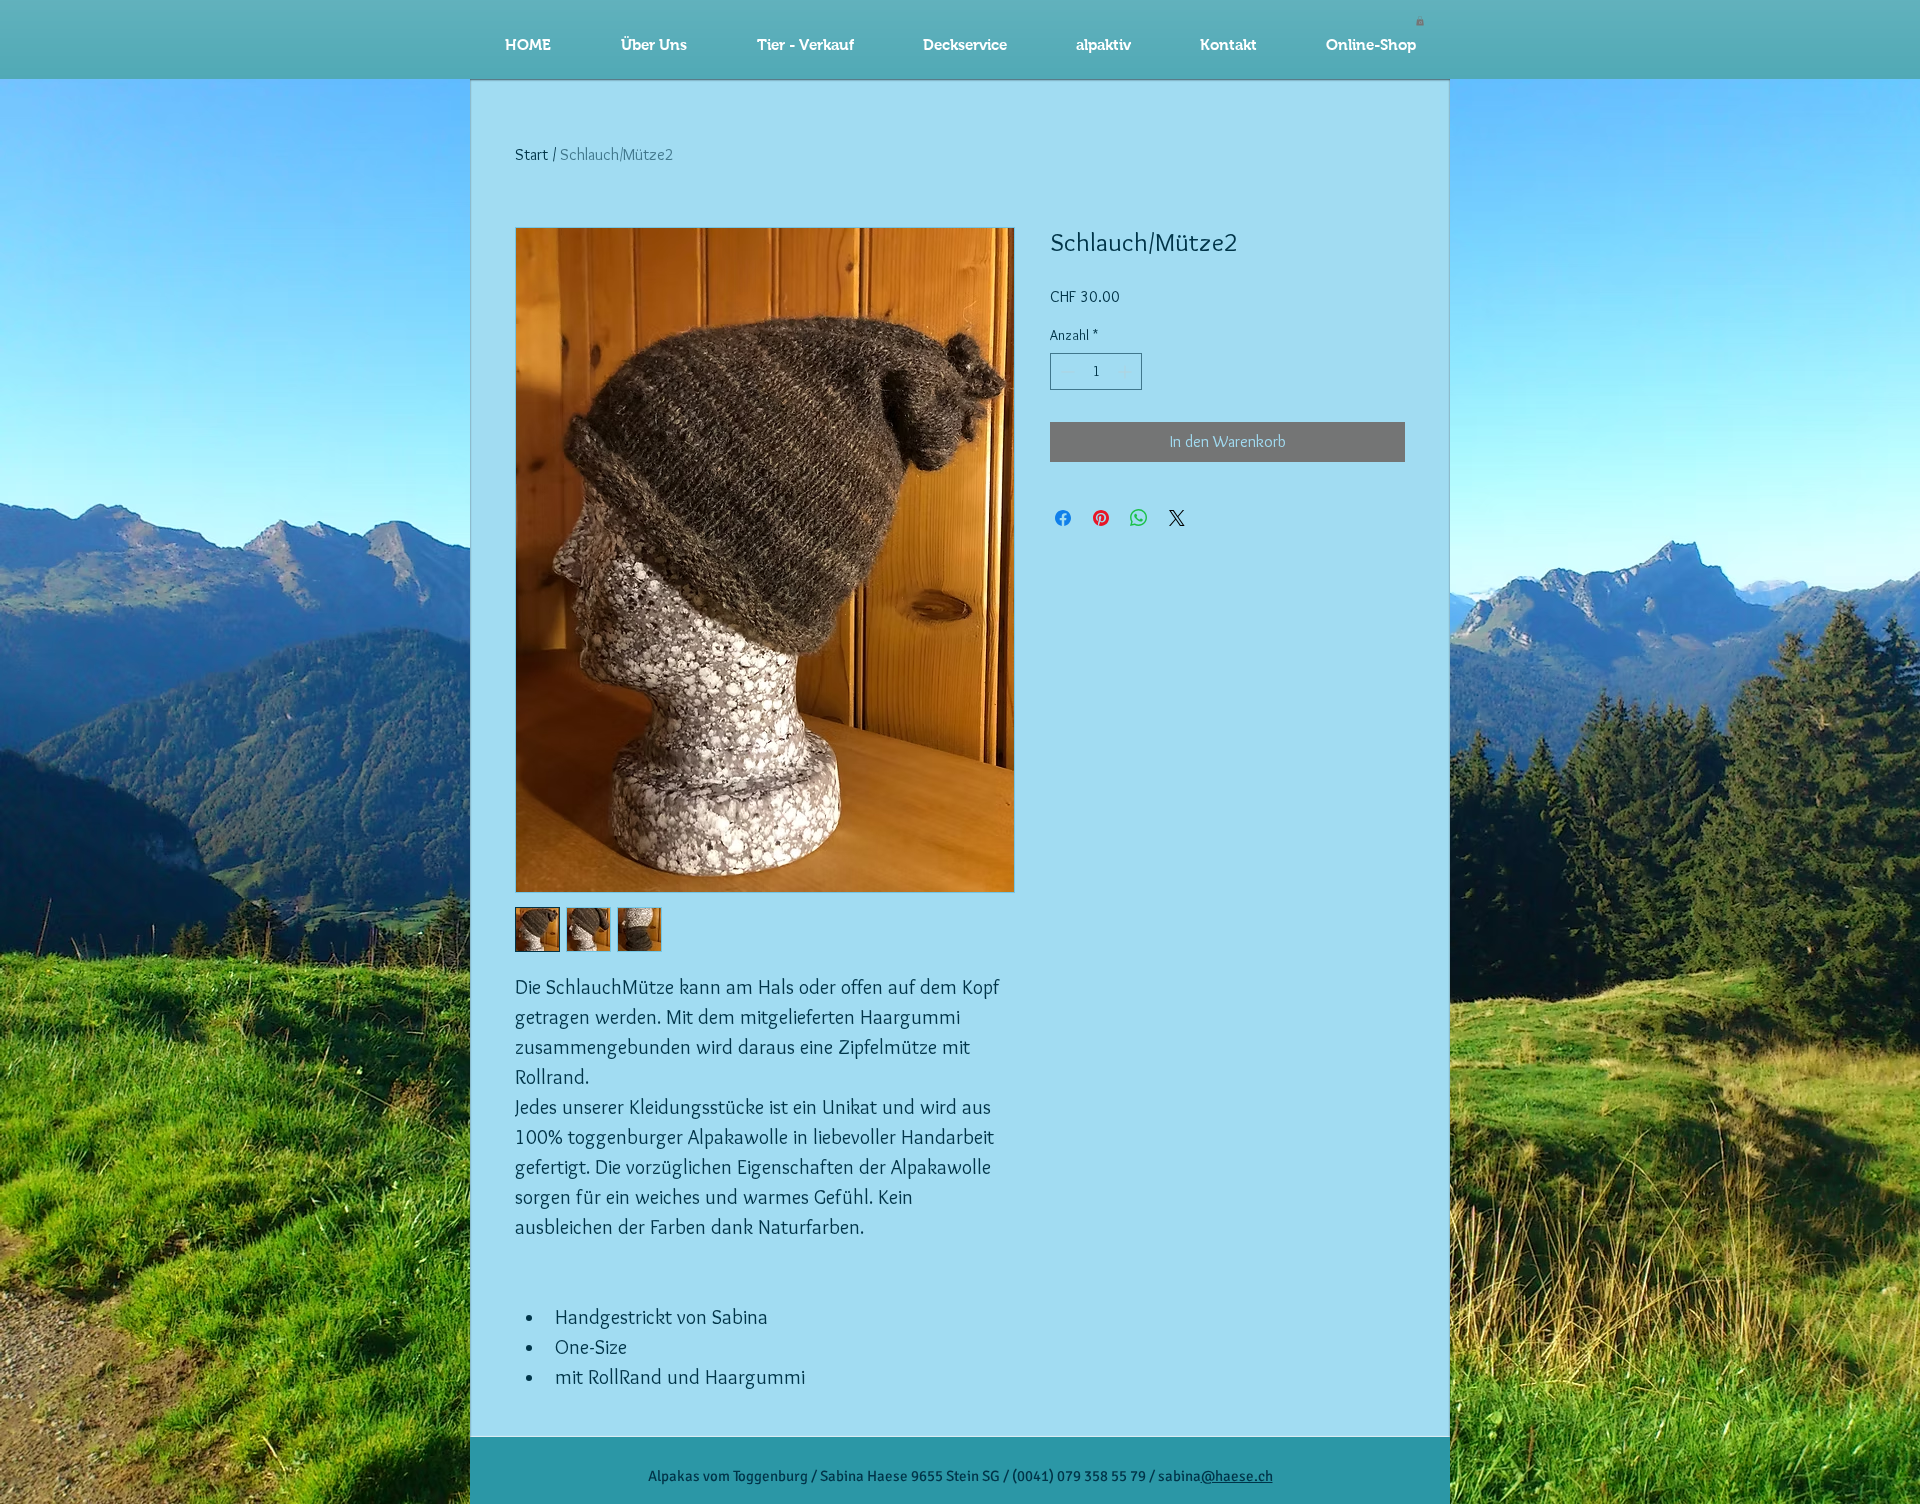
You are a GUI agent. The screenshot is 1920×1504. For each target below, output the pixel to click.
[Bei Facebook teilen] (1063, 518)
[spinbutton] (1096, 371)
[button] (964, 45)
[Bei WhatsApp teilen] (1139, 518)
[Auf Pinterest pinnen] (1101, 518)
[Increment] (1126, 371)
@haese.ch (1237, 1476)
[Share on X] (1177, 518)
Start (531, 154)
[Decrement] (1065, 371)
